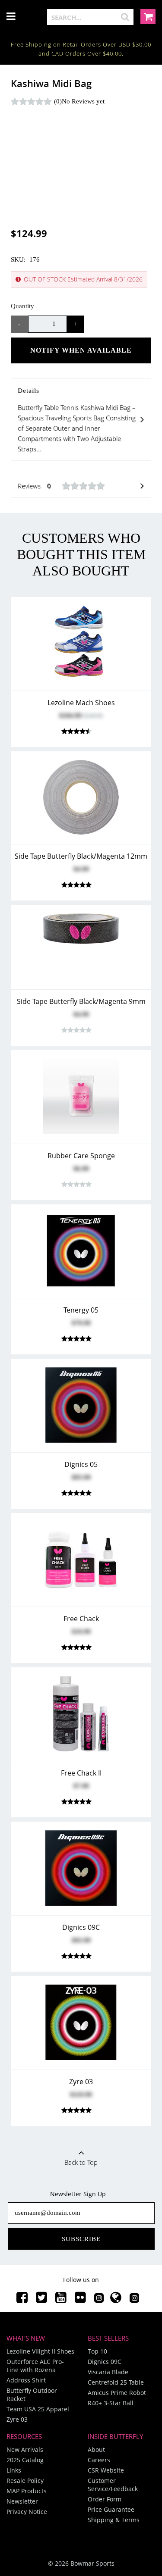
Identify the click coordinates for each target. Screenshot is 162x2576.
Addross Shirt (26, 2380)
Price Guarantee (111, 2509)
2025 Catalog (25, 2460)
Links (14, 2470)
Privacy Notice (27, 2512)
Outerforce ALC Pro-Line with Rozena (35, 2366)
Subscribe (81, 2239)
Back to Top (81, 2162)
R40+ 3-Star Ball (111, 2403)
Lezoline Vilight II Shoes (40, 2351)
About (96, 2449)
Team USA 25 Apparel (38, 2409)
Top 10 (97, 2351)
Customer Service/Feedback (113, 2485)
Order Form (105, 2499)
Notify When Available (81, 350)
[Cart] (148, 17)
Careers (99, 2460)
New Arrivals (25, 2449)
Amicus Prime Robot (117, 2393)
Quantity (22, 306)
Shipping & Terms (114, 2520)
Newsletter (22, 2501)
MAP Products (27, 2491)
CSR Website (106, 2470)
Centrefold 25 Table (116, 2382)
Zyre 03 (17, 2419)
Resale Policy (25, 2481)
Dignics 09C (105, 2362)
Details (77, 420)
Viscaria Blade (108, 2372)
